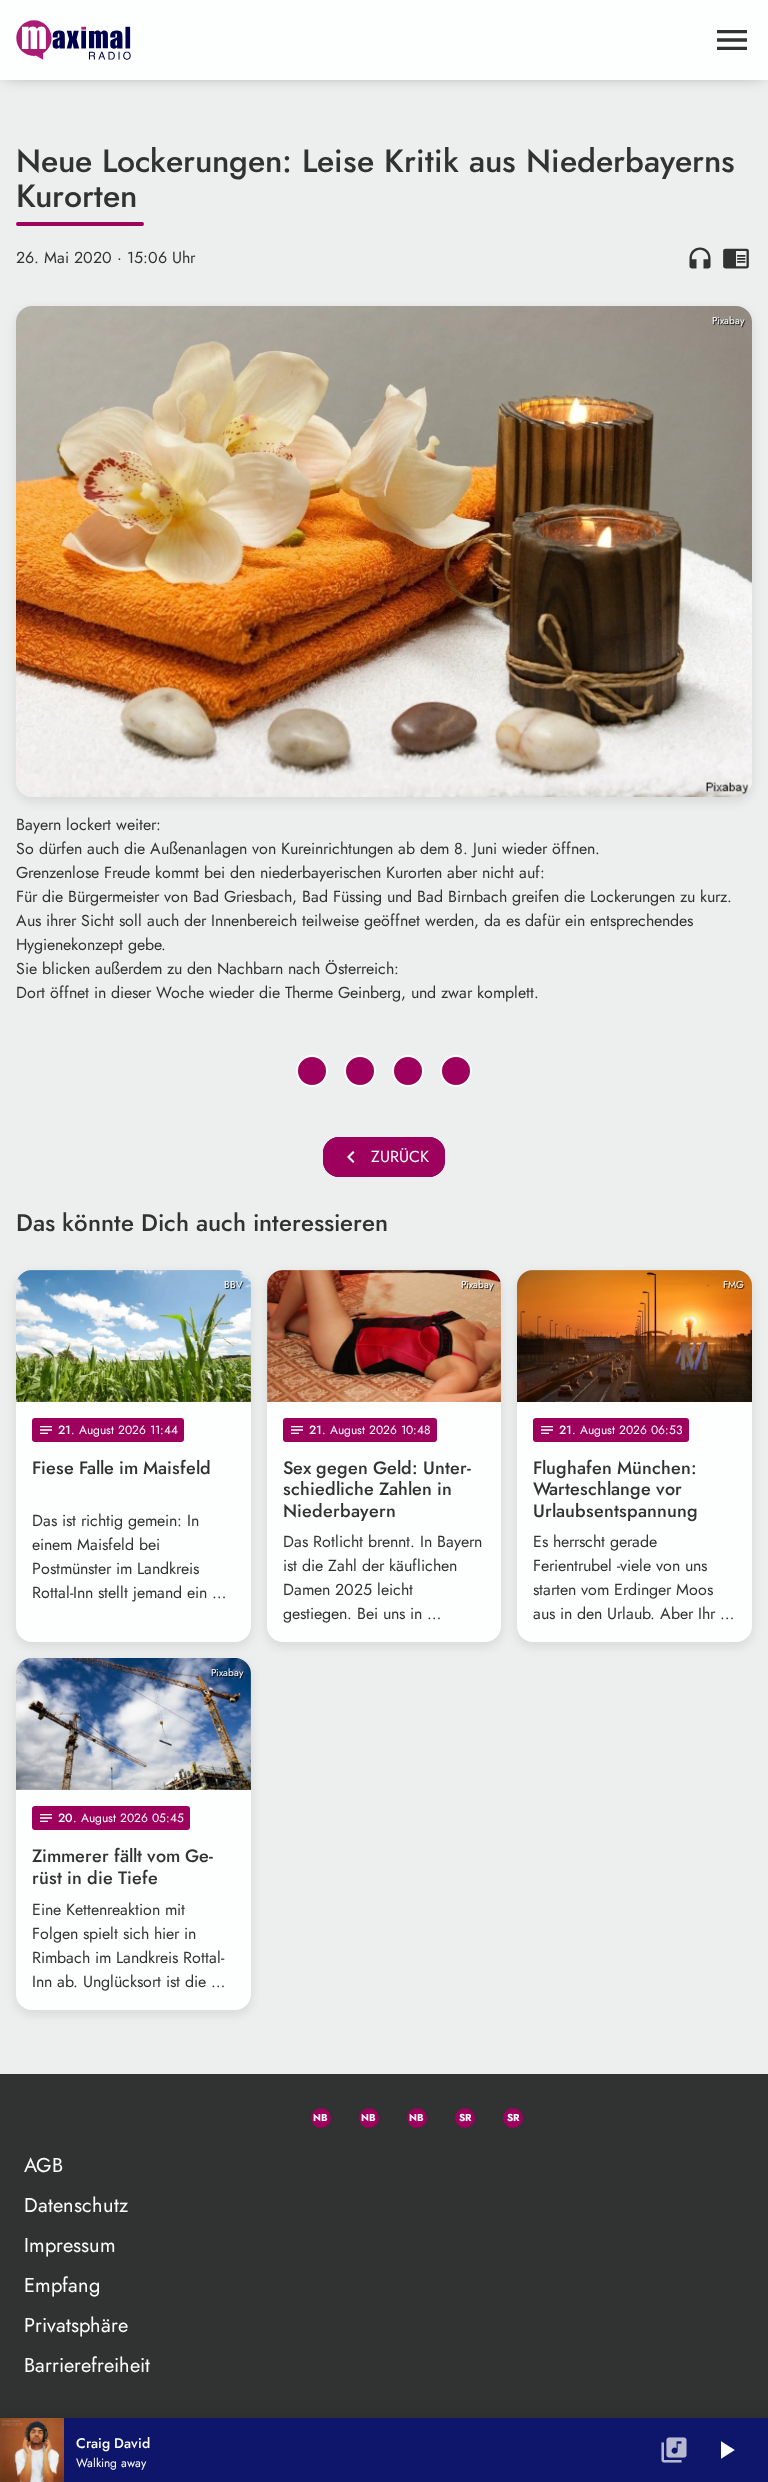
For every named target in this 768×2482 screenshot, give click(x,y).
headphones (700, 258)
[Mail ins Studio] (216, 2114)
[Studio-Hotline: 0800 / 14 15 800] (264, 2114)
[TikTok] (552, 2114)
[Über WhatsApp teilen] (408, 1071)
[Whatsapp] (312, 2114)
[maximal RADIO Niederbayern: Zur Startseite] (360, 40)
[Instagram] (408, 2114)
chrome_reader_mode (736, 258)
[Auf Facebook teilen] (312, 1071)
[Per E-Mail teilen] (456, 1071)
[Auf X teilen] (360, 1071)
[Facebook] (360, 2114)
